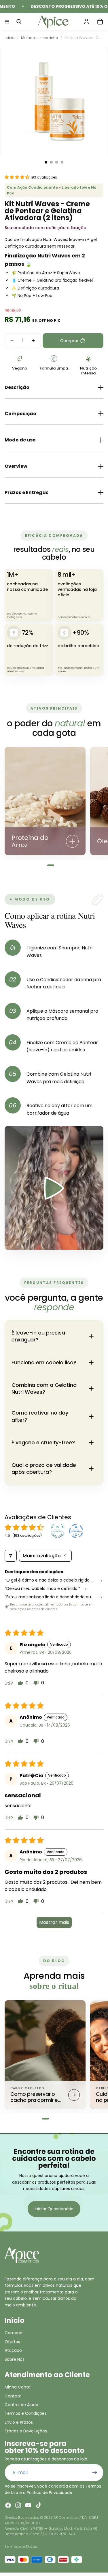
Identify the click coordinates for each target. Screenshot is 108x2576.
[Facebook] (8, 2505)
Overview (16, 466)
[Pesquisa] (19, 22)
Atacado (13, 2350)
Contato (13, 2396)
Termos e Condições (26, 2413)
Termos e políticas (21, 2546)
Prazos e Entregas (26, 492)
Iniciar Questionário (54, 2209)
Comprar (14, 2333)
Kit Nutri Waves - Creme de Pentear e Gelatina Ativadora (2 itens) (84, 38)
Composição (20, 414)
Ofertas (12, 2342)
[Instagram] (18, 2505)
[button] (18, 177)
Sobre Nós (15, 2359)
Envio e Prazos (19, 2422)
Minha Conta (18, 2387)
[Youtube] (28, 2505)
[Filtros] (11, 1556)
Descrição (17, 387)
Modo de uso (20, 440)
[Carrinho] (100, 22)
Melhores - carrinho (40, 38)
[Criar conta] (95, 2473)
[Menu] (7, 22)
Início (10, 38)
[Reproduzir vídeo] (54, 1188)
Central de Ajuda (21, 2405)
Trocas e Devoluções (26, 2431)
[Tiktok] (39, 2505)
